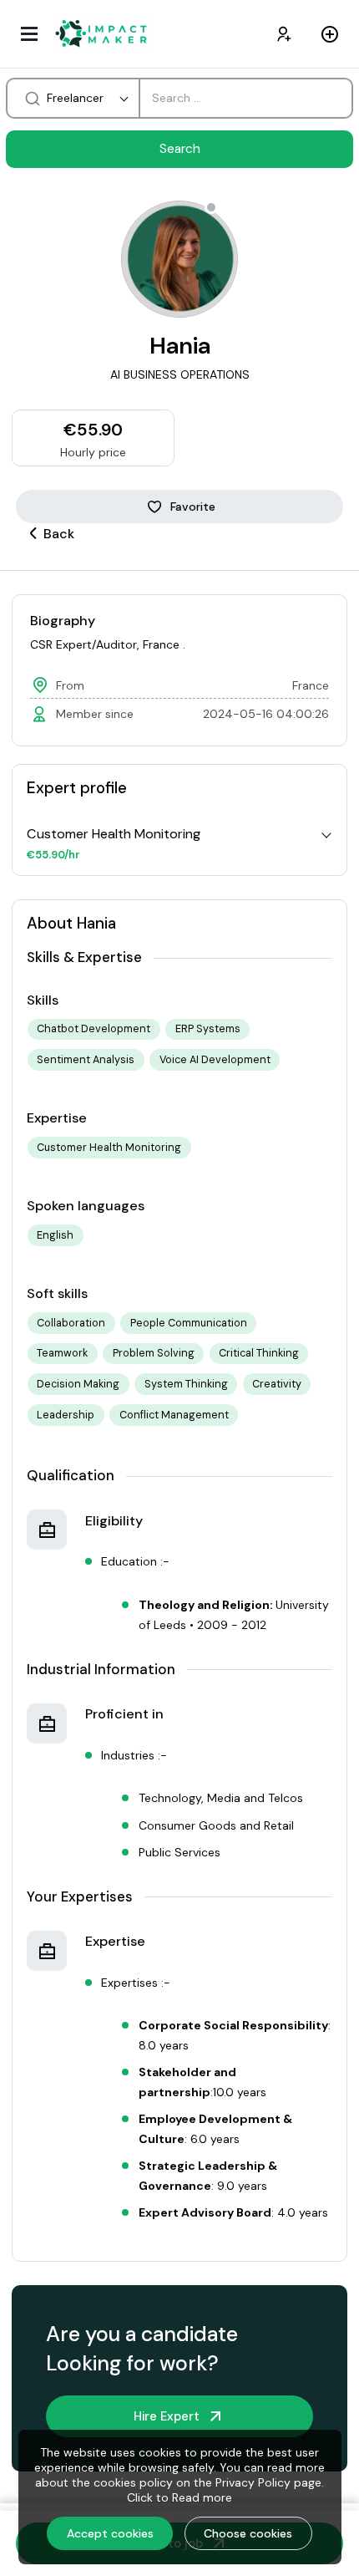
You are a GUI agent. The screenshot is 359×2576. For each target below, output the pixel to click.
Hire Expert (167, 2416)
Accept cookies (110, 2533)
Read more (202, 2497)
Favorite (193, 507)
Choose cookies (248, 2533)
